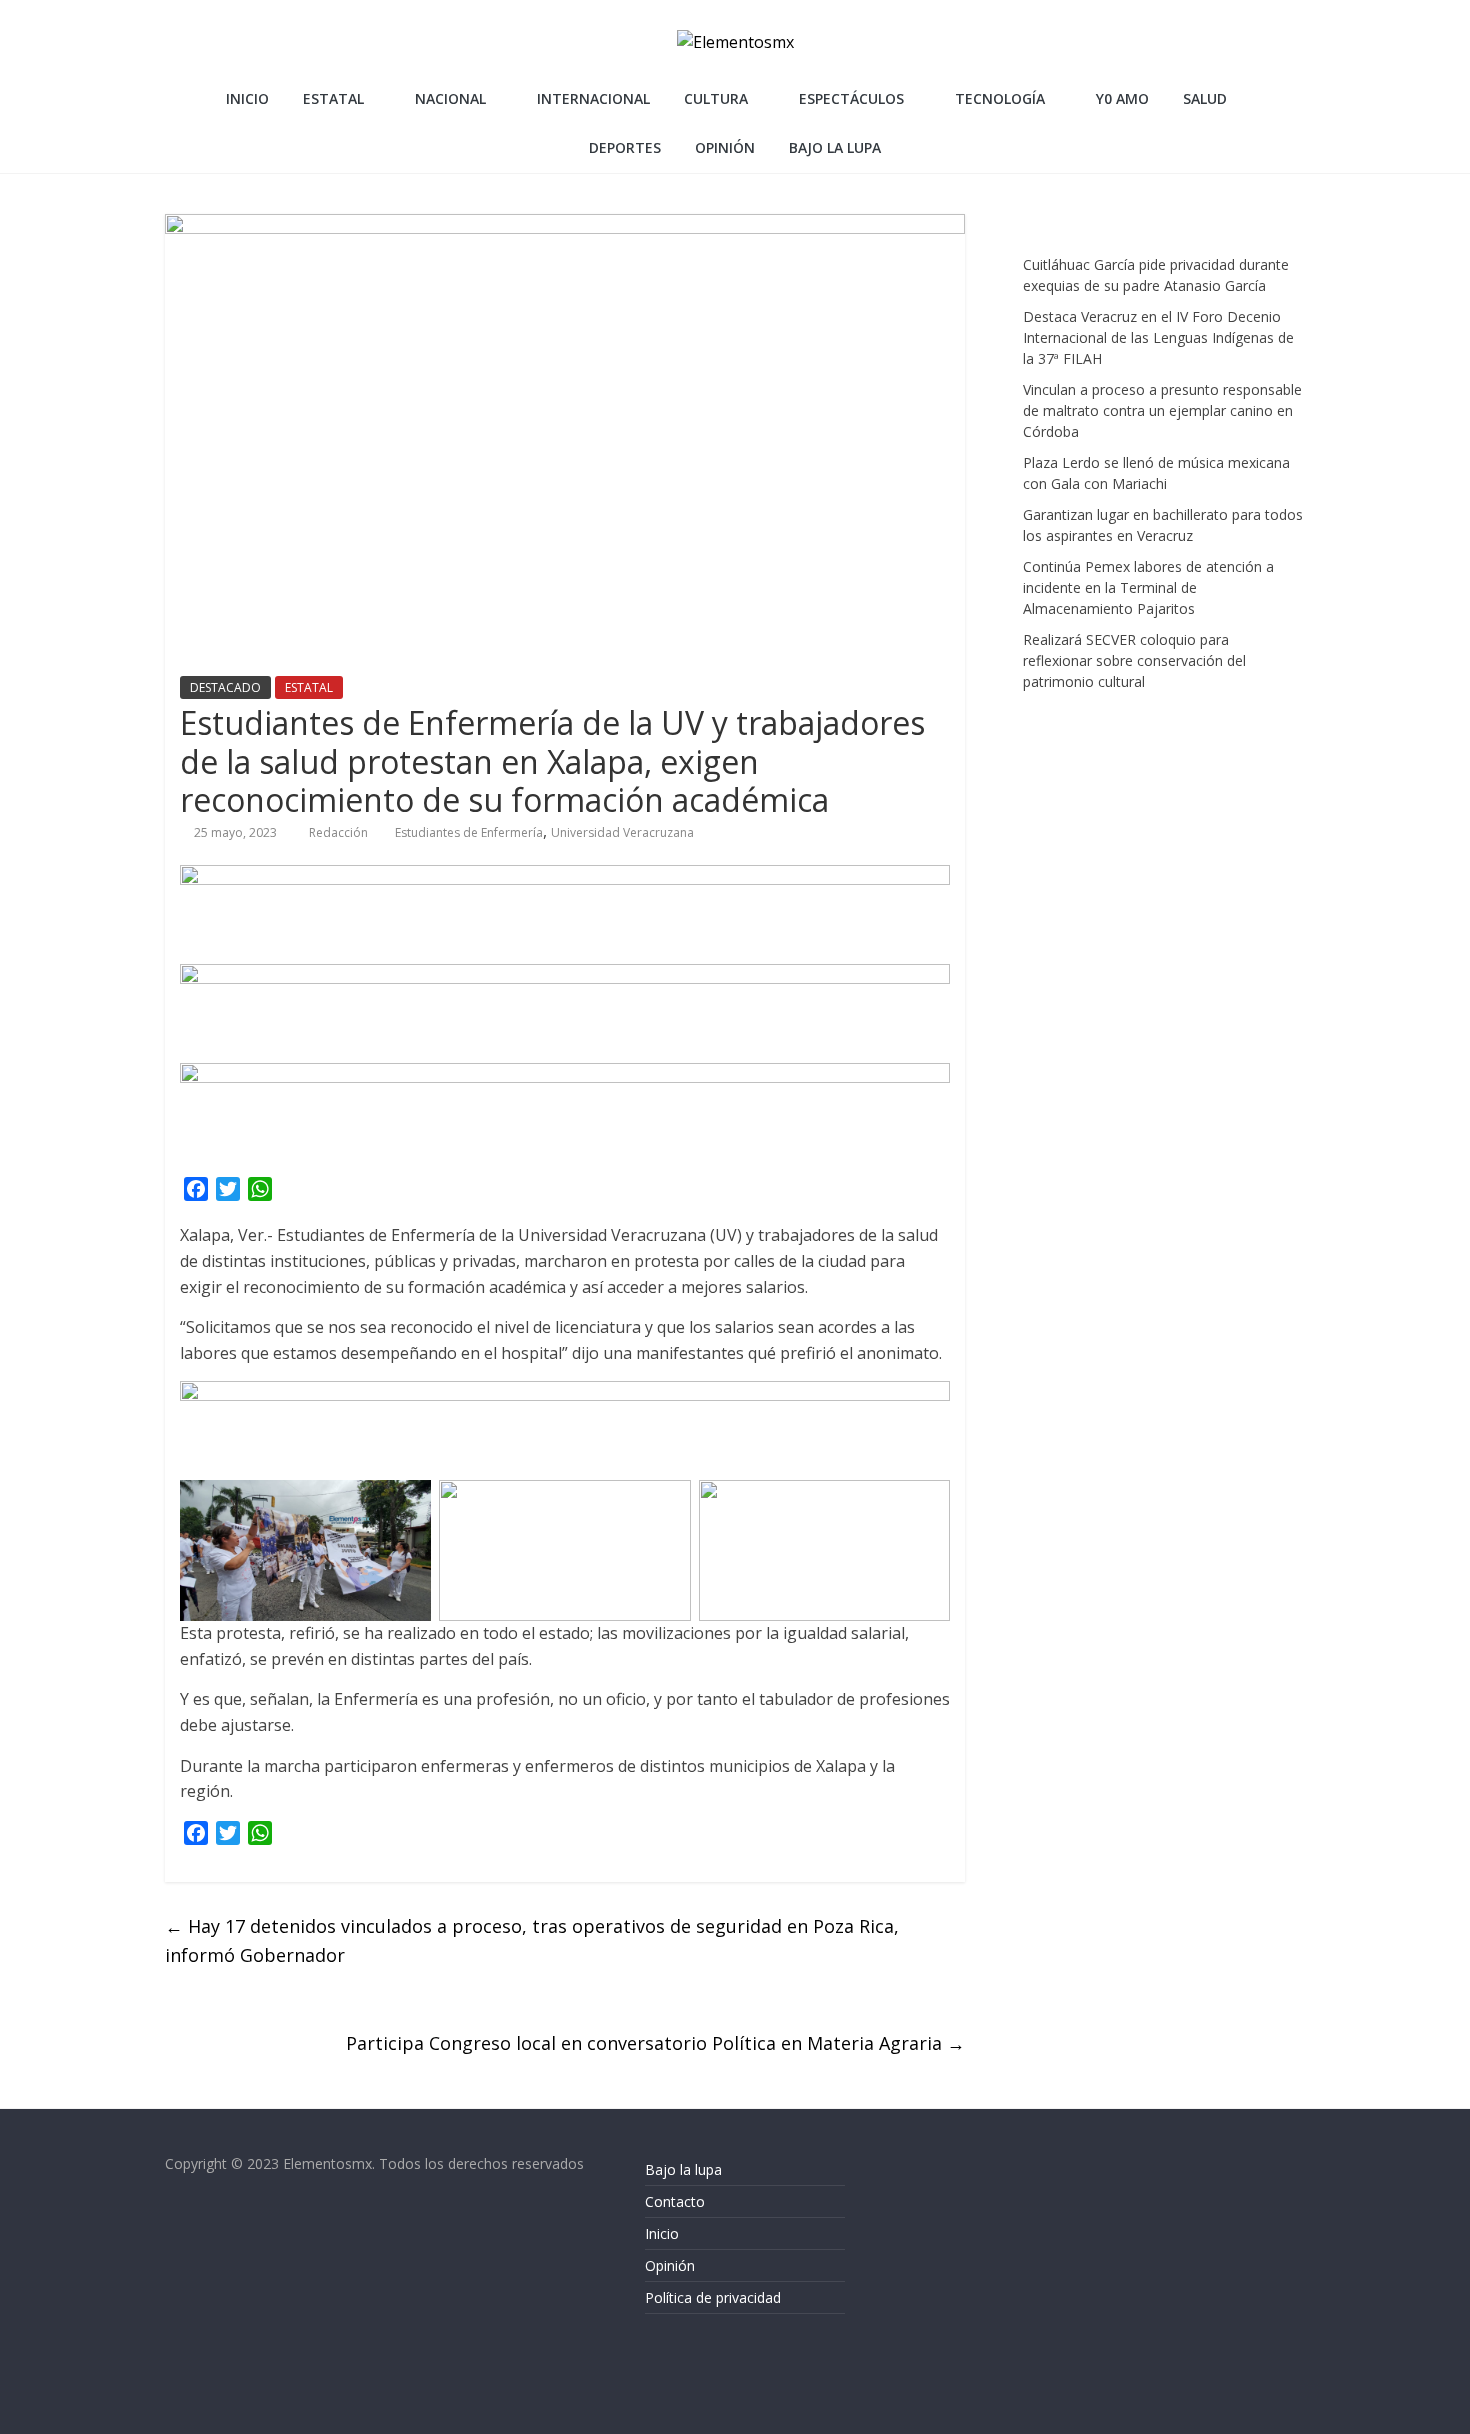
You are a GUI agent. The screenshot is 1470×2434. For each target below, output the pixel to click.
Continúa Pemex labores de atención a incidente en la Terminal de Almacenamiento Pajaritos (1148, 587)
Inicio (247, 98)
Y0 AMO (1122, 98)
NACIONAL (450, 98)
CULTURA (716, 98)
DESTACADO (225, 687)
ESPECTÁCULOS (851, 98)
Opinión (670, 2265)
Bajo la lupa (835, 147)
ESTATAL (333, 98)
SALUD (1205, 98)
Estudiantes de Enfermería (469, 832)
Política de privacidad (713, 2297)
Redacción (340, 832)
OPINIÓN (725, 147)
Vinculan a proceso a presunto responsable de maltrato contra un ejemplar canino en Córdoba (1162, 410)
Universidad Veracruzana (622, 832)
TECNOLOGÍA (1000, 98)
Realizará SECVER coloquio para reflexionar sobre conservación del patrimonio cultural (1134, 660)
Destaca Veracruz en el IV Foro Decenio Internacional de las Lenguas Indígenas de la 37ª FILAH (1158, 337)
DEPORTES (625, 147)
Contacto (675, 2201)
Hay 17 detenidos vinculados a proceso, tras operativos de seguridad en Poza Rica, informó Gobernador (532, 1940)
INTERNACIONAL (593, 98)
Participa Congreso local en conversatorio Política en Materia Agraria (655, 2043)
